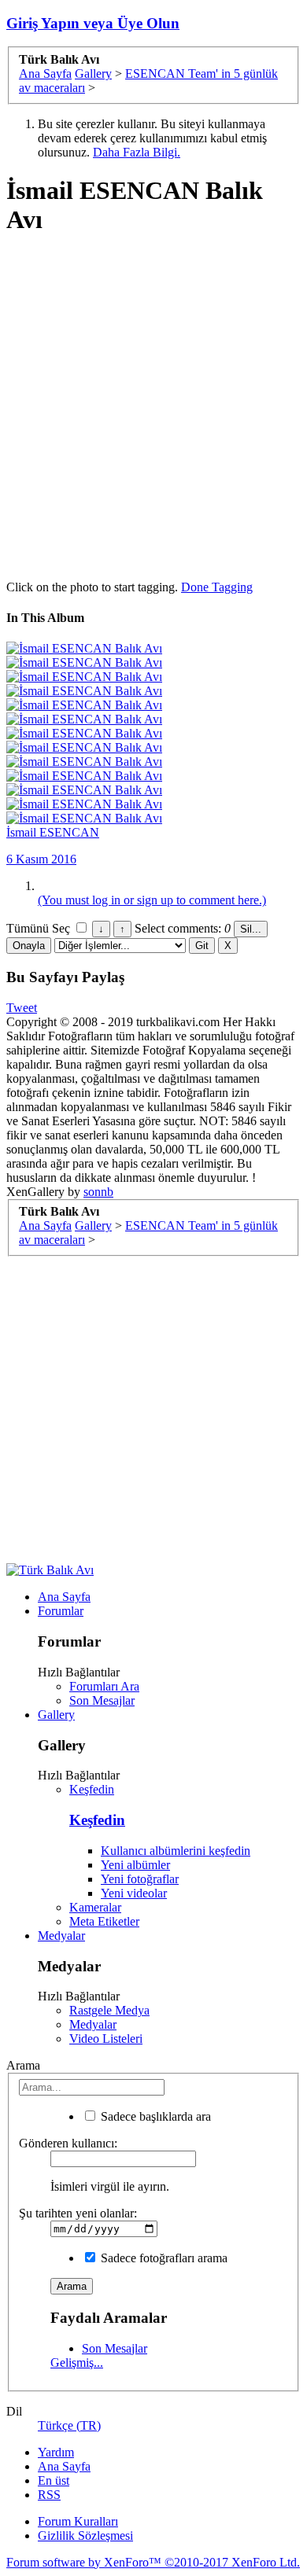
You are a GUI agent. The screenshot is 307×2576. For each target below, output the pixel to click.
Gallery (56, 1715)
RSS (49, 2495)
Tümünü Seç (40, 928)
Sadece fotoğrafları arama (163, 2258)
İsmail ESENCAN (53, 832)
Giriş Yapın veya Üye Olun (93, 23)
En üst (54, 2480)
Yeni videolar (134, 1893)
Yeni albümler (135, 1865)
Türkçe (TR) (69, 2425)
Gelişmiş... (77, 2363)
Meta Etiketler (104, 1921)
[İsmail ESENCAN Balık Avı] (84, 648)
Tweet (22, 1008)
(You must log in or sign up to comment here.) (152, 900)
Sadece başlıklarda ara (154, 2116)
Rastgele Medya (109, 2010)
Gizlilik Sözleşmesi (85, 2536)
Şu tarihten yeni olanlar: (78, 2213)
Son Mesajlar (102, 1700)
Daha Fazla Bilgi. (137, 152)
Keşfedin (92, 1789)
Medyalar (61, 1936)
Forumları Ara (104, 1686)
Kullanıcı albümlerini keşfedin (176, 1851)
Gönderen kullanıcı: (68, 2143)
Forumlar (61, 1611)
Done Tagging (217, 587)
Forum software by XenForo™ (153, 2562)
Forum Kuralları (78, 2521)
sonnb (98, 1192)
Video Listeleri (106, 2039)
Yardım (56, 2452)
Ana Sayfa (64, 1597)
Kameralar (95, 1907)
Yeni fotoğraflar (140, 1879)
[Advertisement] (153, 405)
